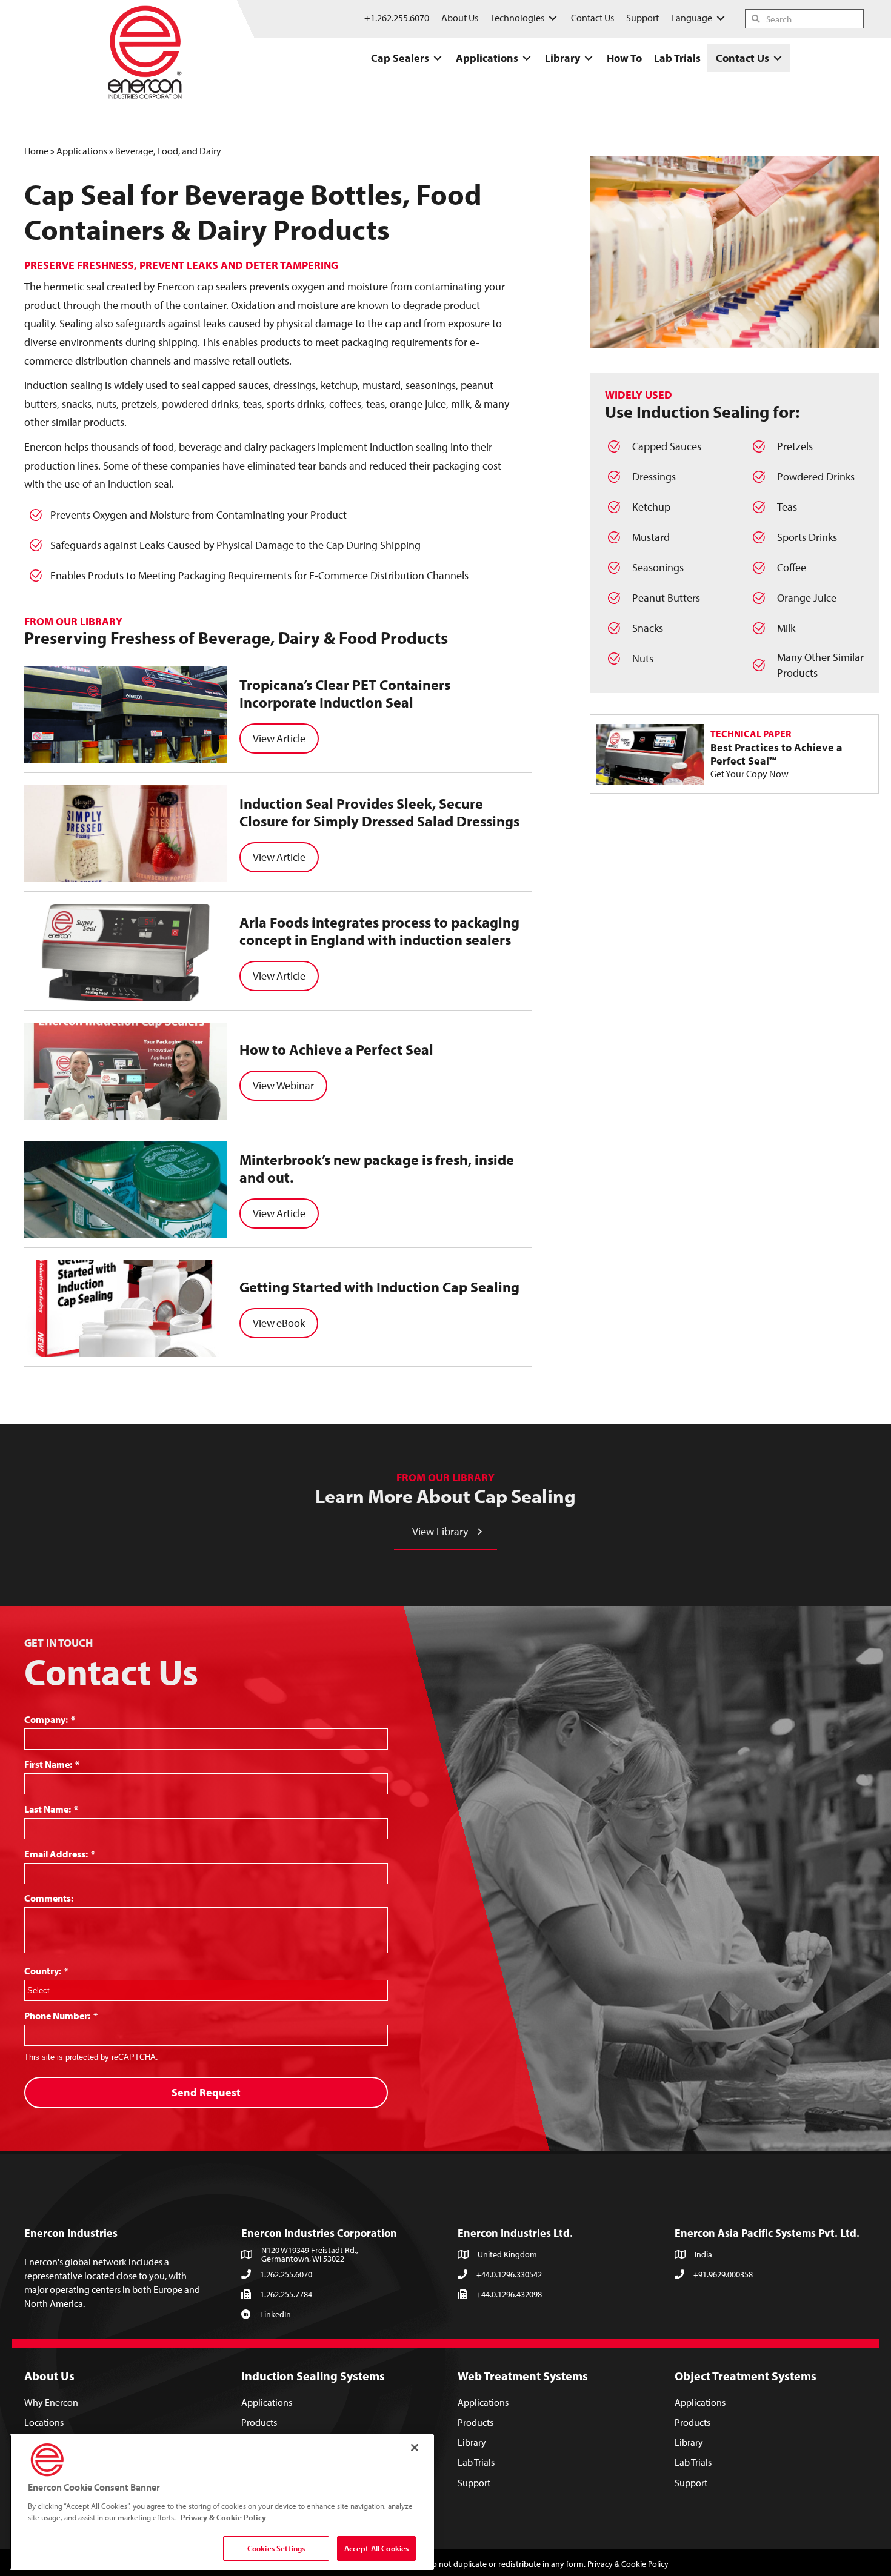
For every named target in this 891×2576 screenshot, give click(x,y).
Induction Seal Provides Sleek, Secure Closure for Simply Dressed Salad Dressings (379, 812)
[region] (222, 2502)
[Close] (415, 2448)
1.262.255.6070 (286, 2274)
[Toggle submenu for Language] (721, 18)
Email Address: (60, 1854)
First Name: (52, 1764)
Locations (44, 2422)
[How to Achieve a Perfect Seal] (126, 1071)
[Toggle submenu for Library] (589, 58)
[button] (446, 1532)
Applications (82, 151)
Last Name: (51, 1809)
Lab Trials (476, 2463)
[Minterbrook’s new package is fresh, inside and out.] (126, 1190)
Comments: (49, 1898)
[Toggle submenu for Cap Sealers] (438, 58)
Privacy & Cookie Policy (628, 2564)
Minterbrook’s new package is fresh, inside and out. (377, 1168)
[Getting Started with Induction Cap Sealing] (126, 1309)
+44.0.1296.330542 (509, 2274)
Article (291, 738)
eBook (291, 1323)
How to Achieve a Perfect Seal (336, 1049)
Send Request (206, 2092)
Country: (46, 1971)
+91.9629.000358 (723, 2274)
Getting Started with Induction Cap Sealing (379, 1287)
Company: (50, 1719)
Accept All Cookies (376, 2548)
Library (472, 2442)
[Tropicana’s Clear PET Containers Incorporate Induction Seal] (126, 715)
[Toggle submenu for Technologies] (553, 18)
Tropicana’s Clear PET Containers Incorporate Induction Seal (345, 693)
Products (259, 2422)
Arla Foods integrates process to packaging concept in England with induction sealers (379, 931)
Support (474, 2483)
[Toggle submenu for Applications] (527, 58)
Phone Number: (61, 2016)
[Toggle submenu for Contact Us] (778, 58)
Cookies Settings (276, 2548)
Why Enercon (51, 2402)
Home (36, 151)
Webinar (295, 1085)
